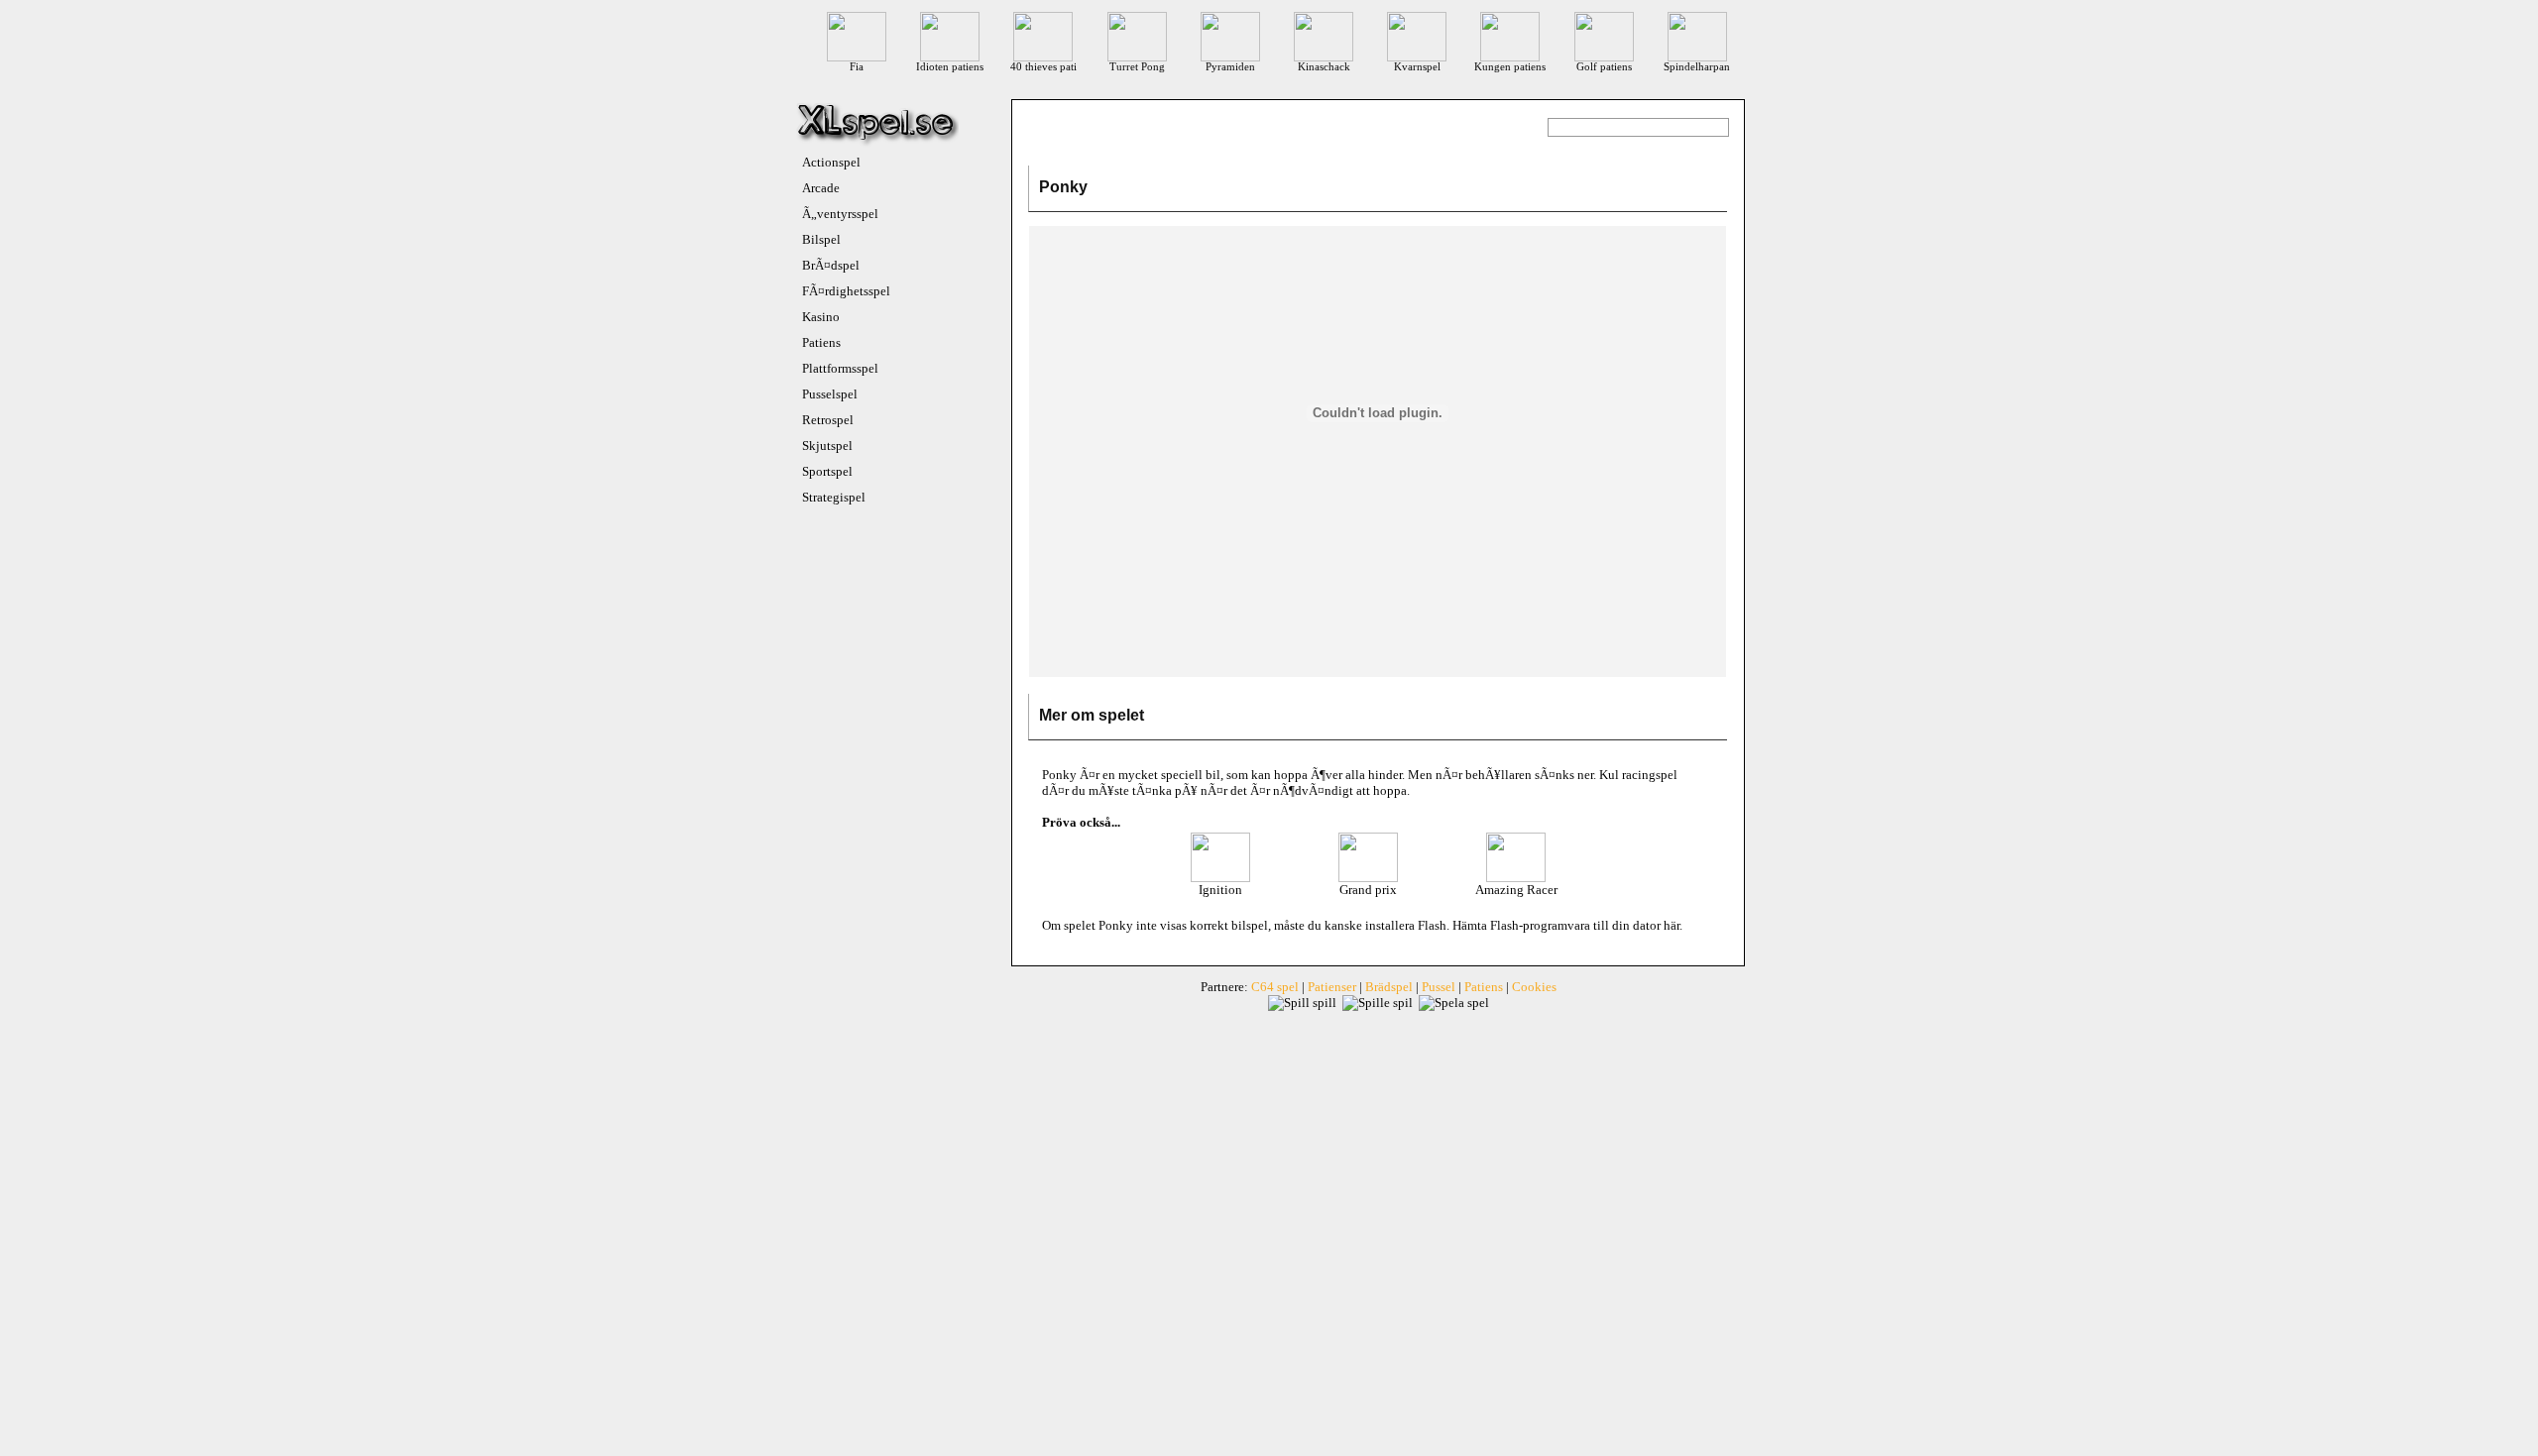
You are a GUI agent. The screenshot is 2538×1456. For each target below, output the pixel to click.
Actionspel (831, 162)
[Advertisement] (1378, 637)
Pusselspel (830, 394)
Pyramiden (1230, 67)
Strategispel (834, 497)
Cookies (1534, 987)
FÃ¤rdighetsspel (846, 291)
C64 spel (1275, 987)
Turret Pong (1137, 67)
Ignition (1220, 890)
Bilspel (821, 239)
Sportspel (827, 471)
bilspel (1250, 925)
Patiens (821, 342)
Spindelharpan (1697, 67)
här (1672, 925)
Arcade (821, 188)
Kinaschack (1324, 67)
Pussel (1439, 987)
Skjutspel (827, 446)
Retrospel (828, 420)
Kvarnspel (1417, 67)
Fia (857, 67)
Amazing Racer (1516, 890)
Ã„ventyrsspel (840, 214)
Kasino (821, 317)
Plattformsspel (840, 368)
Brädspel (1389, 987)
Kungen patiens (1510, 67)
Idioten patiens (950, 67)
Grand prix (1368, 890)
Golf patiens (1604, 67)
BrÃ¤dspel (831, 265)
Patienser (1332, 987)
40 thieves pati (1043, 67)
